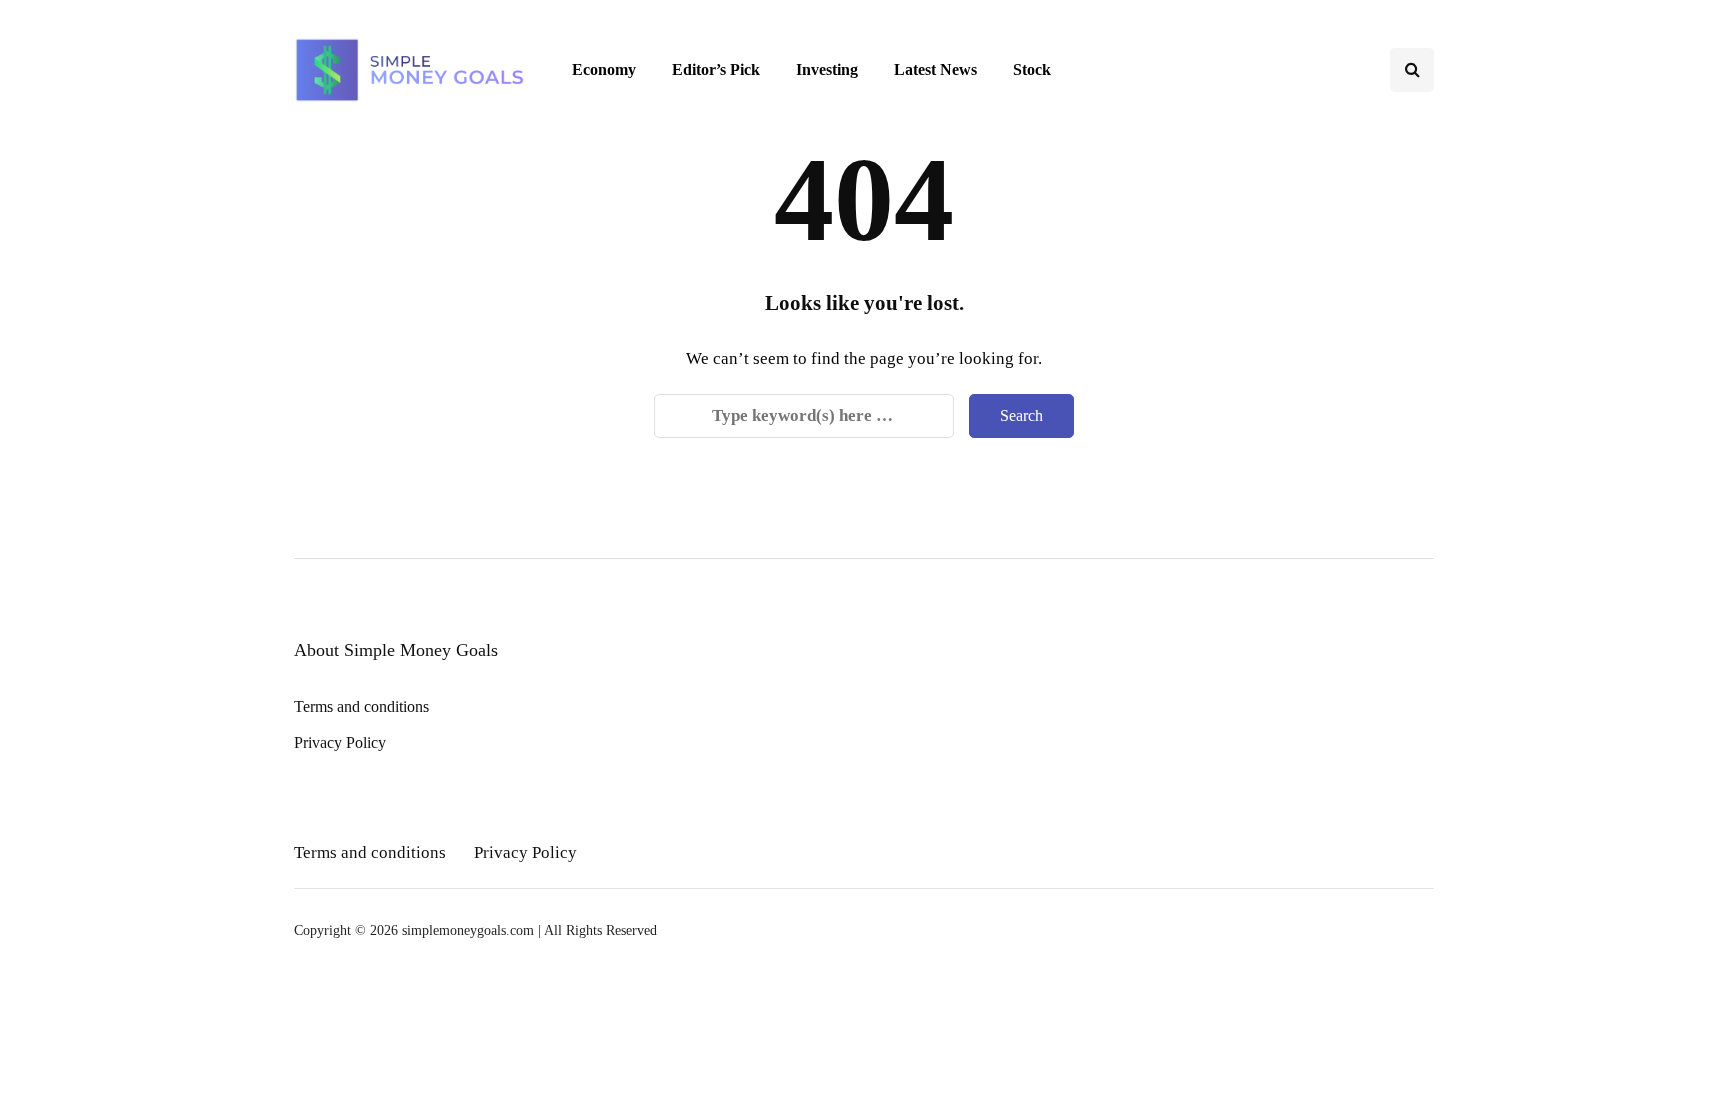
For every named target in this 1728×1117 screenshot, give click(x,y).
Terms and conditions (361, 706)
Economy (604, 69)
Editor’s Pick (716, 69)
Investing (827, 69)
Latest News (935, 69)
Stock (1032, 69)
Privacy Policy (340, 742)
